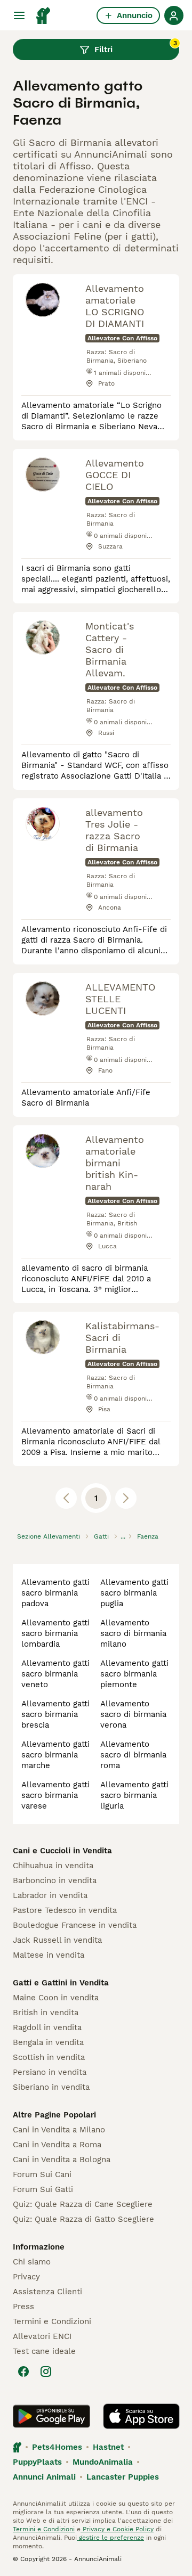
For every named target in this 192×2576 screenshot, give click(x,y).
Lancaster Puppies (123, 2477)
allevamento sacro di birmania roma (133, 1755)
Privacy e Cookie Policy (117, 2529)
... (123, 1536)
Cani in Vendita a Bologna (62, 2160)
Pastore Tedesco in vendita (65, 1910)
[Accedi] (174, 15)
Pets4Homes (57, 2447)
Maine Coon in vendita (56, 1998)
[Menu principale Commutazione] (19, 15)
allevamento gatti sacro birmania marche (55, 1755)
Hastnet (108, 2447)
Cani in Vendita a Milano (59, 2130)
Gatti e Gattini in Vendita (61, 1983)
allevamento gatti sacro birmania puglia (134, 1593)
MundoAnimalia (103, 2462)
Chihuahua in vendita (53, 1866)
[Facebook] (23, 2371)
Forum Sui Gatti (43, 2189)
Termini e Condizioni (52, 2321)
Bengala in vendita (48, 2042)
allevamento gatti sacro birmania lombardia (55, 1633)
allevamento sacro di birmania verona (133, 1714)
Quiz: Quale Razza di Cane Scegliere (83, 2204)
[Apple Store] (141, 2416)
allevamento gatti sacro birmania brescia (55, 1714)
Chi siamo (32, 2262)
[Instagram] (46, 2371)
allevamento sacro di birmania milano (133, 1633)
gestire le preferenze (110, 2538)
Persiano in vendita (50, 2072)
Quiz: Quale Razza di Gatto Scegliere (83, 2219)
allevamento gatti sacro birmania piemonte (134, 1674)
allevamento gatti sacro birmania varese (55, 1795)
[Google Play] (51, 2416)
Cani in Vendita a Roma (57, 2145)
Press (23, 2307)
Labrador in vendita (50, 1895)
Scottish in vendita (49, 2057)
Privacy (26, 2277)
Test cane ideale (44, 2351)
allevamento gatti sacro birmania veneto (55, 1674)
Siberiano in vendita (51, 2087)
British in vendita (46, 2013)
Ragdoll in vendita (47, 2027)
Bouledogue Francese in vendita (75, 1925)
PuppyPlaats (37, 2462)
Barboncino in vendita (55, 1880)
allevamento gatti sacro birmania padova (55, 1593)
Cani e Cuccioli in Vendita (62, 1851)
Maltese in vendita (49, 1955)
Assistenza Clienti (47, 2292)
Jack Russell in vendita (57, 1940)
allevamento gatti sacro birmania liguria (134, 1795)
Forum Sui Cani (42, 2174)
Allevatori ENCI (42, 2336)
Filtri (136, 47)
